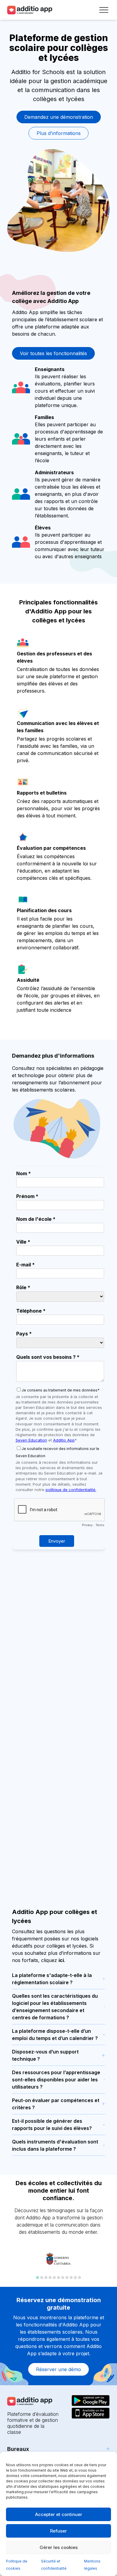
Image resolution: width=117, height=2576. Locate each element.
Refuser (58, 2531)
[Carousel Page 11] (79, 2278)
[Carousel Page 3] (46, 2278)
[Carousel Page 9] (71, 2278)
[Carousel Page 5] (54, 2278)
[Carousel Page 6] (58, 2278)
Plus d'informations (59, 133)
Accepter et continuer (59, 2514)
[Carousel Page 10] (75, 2278)
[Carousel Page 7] (63, 2278)
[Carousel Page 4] (50, 2278)
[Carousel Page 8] (67, 2278)
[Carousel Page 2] (42, 2278)
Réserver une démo (58, 2369)
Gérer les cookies (59, 2547)
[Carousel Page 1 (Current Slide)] (37, 2278)
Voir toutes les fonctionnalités (53, 353)
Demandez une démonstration (59, 117)
